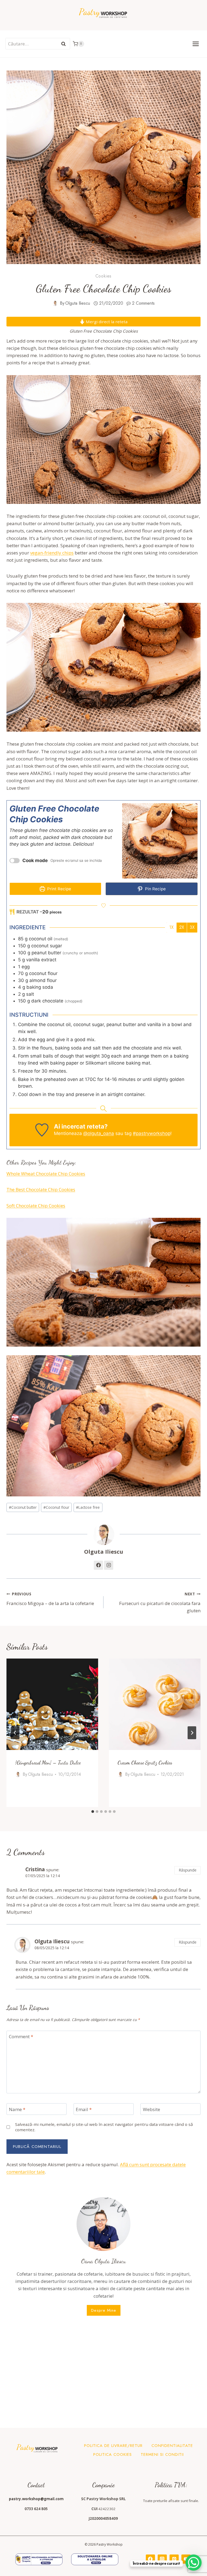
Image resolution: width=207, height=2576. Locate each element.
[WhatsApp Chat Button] (194, 2563)
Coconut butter (23, 1507)
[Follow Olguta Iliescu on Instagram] (109, 1565)
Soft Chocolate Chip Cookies (36, 1206)
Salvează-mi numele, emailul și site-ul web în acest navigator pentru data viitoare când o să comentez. (104, 2127)
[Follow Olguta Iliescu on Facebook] (98, 1565)
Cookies (104, 276)
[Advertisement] (103, 2371)
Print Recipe (59, 889)
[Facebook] (150, 2559)
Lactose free (88, 1507)
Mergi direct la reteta (106, 322)
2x (182, 927)
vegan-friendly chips (52, 553)
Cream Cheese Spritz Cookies (145, 1763)
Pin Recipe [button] (155, 889)
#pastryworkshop (152, 1133)
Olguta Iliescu (78, 303)
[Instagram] (162, 2559)
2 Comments (143, 303)
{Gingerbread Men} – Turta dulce (48, 1763)
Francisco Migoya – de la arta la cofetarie (50, 1599)
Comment (21, 2037)
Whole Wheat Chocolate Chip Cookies (46, 1174)
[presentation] (52, 1704)
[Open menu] (196, 44)
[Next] (192, 1733)
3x (192, 927)
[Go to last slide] (15, 1733)
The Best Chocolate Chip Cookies (41, 1189)
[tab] (93, 1812)
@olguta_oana (99, 1133)
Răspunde (188, 1870)
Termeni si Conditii (162, 2454)
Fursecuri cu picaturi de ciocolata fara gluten (160, 1602)
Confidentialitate (172, 2446)
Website (151, 2109)
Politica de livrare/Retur (113, 2446)
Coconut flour (56, 1507)
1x (171, 927)
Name (17, 2109)
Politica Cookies (113, 2454)
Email (84, 2109)
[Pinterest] (174, 2559)
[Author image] (55, 303)
